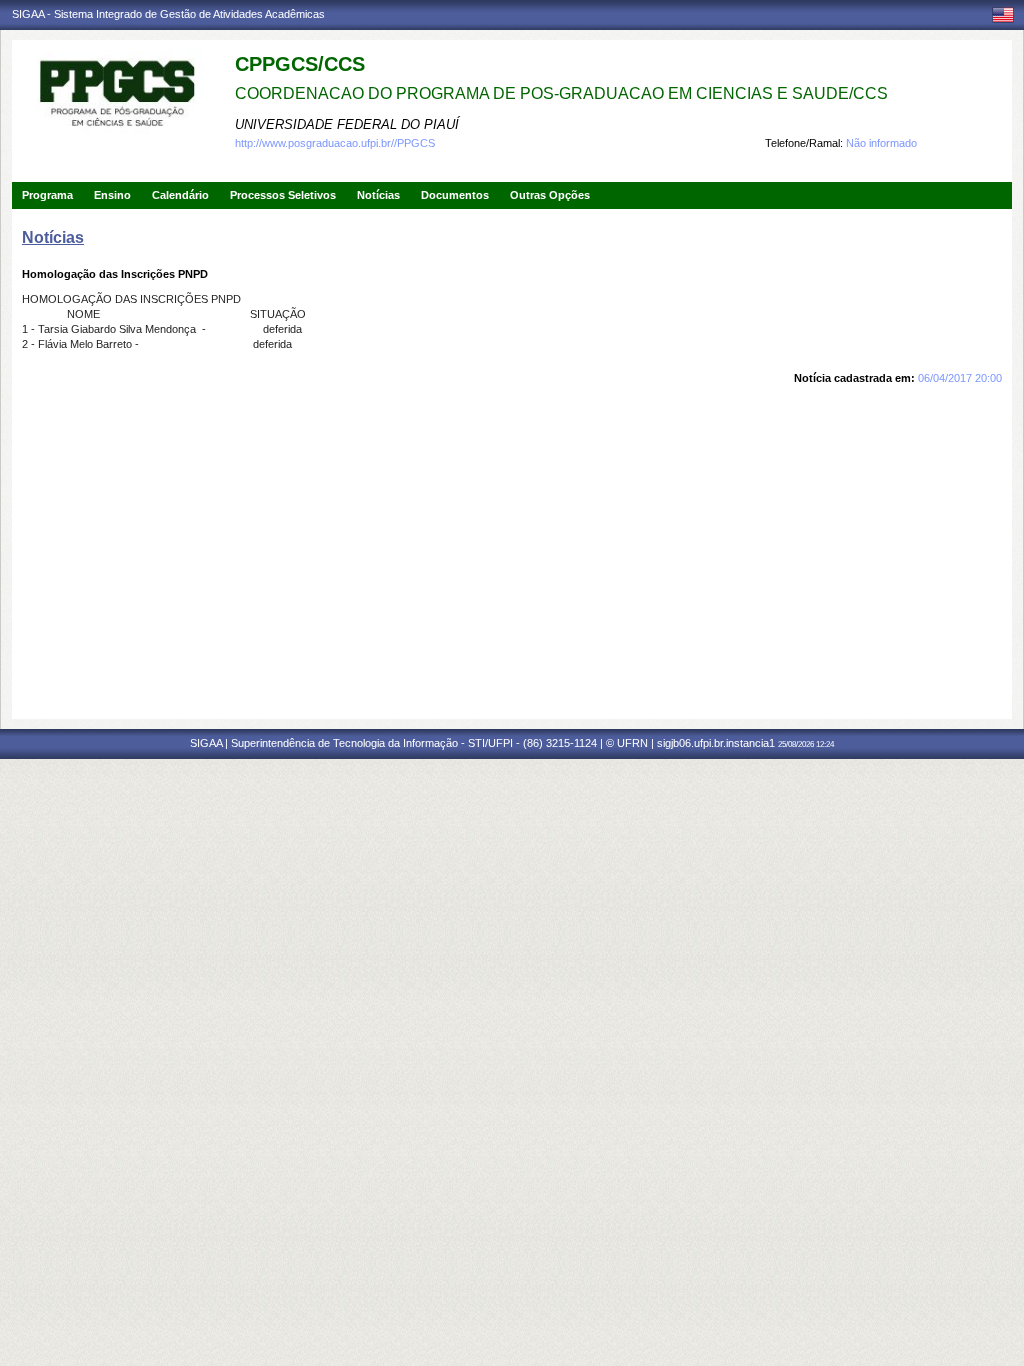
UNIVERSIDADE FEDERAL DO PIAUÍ (347, 124)
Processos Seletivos (283, 195)
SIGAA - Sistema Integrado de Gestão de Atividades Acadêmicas (168, 14)
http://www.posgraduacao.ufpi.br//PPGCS (335, 143)
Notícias (378, 195)
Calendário (180, 195)
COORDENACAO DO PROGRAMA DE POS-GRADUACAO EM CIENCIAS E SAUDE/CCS (561, 93)
